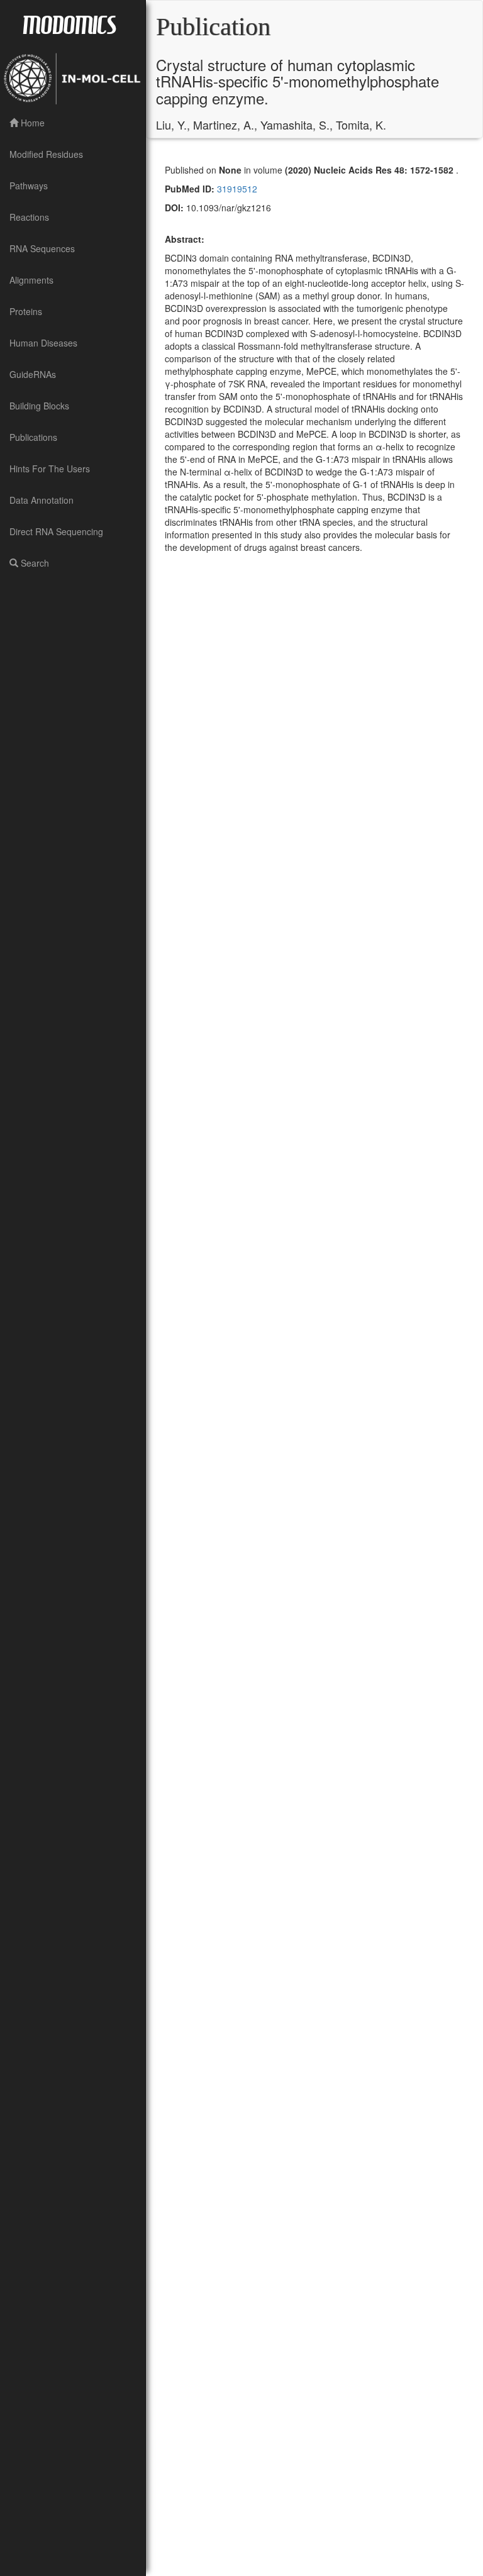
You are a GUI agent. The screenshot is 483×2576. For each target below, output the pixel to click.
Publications (33, 437)
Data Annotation (42, 500)
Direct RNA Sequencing (56, 531)
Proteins (26, 311)
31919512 (236, 189)
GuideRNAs (33, 374)
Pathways (29, 186)
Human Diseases (43, 343)
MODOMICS (69, 24)
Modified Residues (46, 154)
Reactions (29, 217)
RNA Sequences (42, 248)
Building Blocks (39, 406)
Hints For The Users (50, 469)
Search (34, 563)
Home (31, 123)
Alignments (31, 280)
